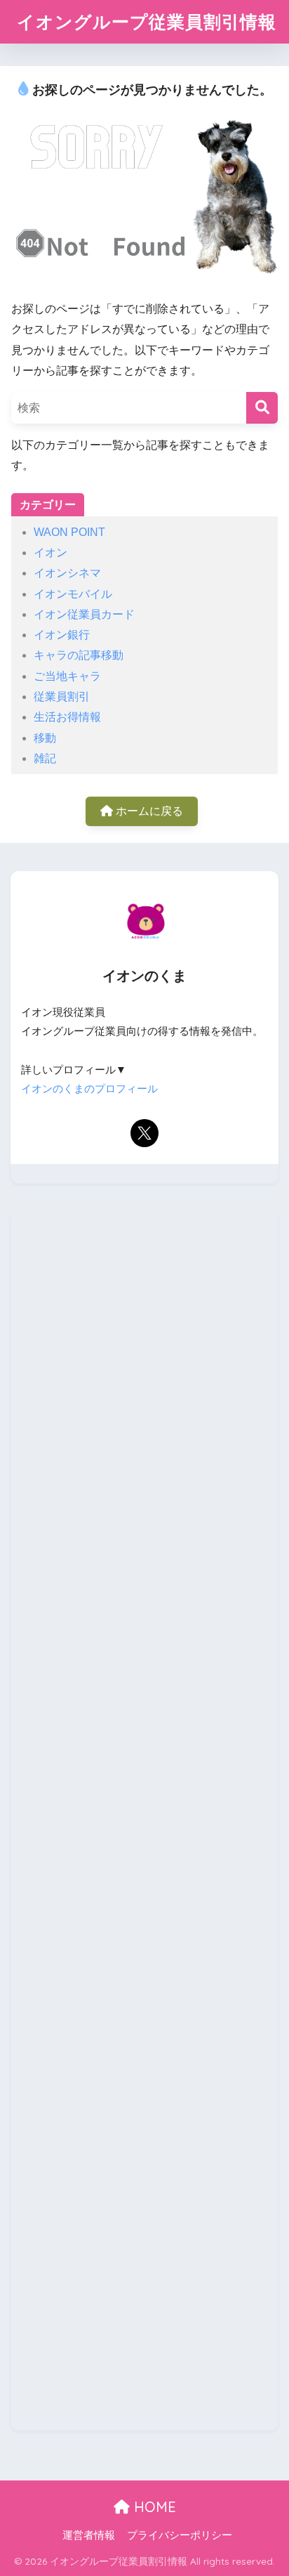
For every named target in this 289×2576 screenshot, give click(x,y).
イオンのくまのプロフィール (89, 1089)
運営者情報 (89, 2535)
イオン (51, 553)
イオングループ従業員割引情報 (147, 21)
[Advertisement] (144, 1821)
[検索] (262, 408)
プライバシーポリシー (180, 2535)
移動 (45, 738)
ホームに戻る (148, 811)
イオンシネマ (67, 573)
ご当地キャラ (67, 676)
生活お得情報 (67, 717)
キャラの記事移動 (79, 655)
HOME (153, 2507)
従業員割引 (62, 697)
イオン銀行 (62, 635)
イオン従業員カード (84, 614)
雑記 (45, 758)
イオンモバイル (73, 594)
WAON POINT (69, 532)
